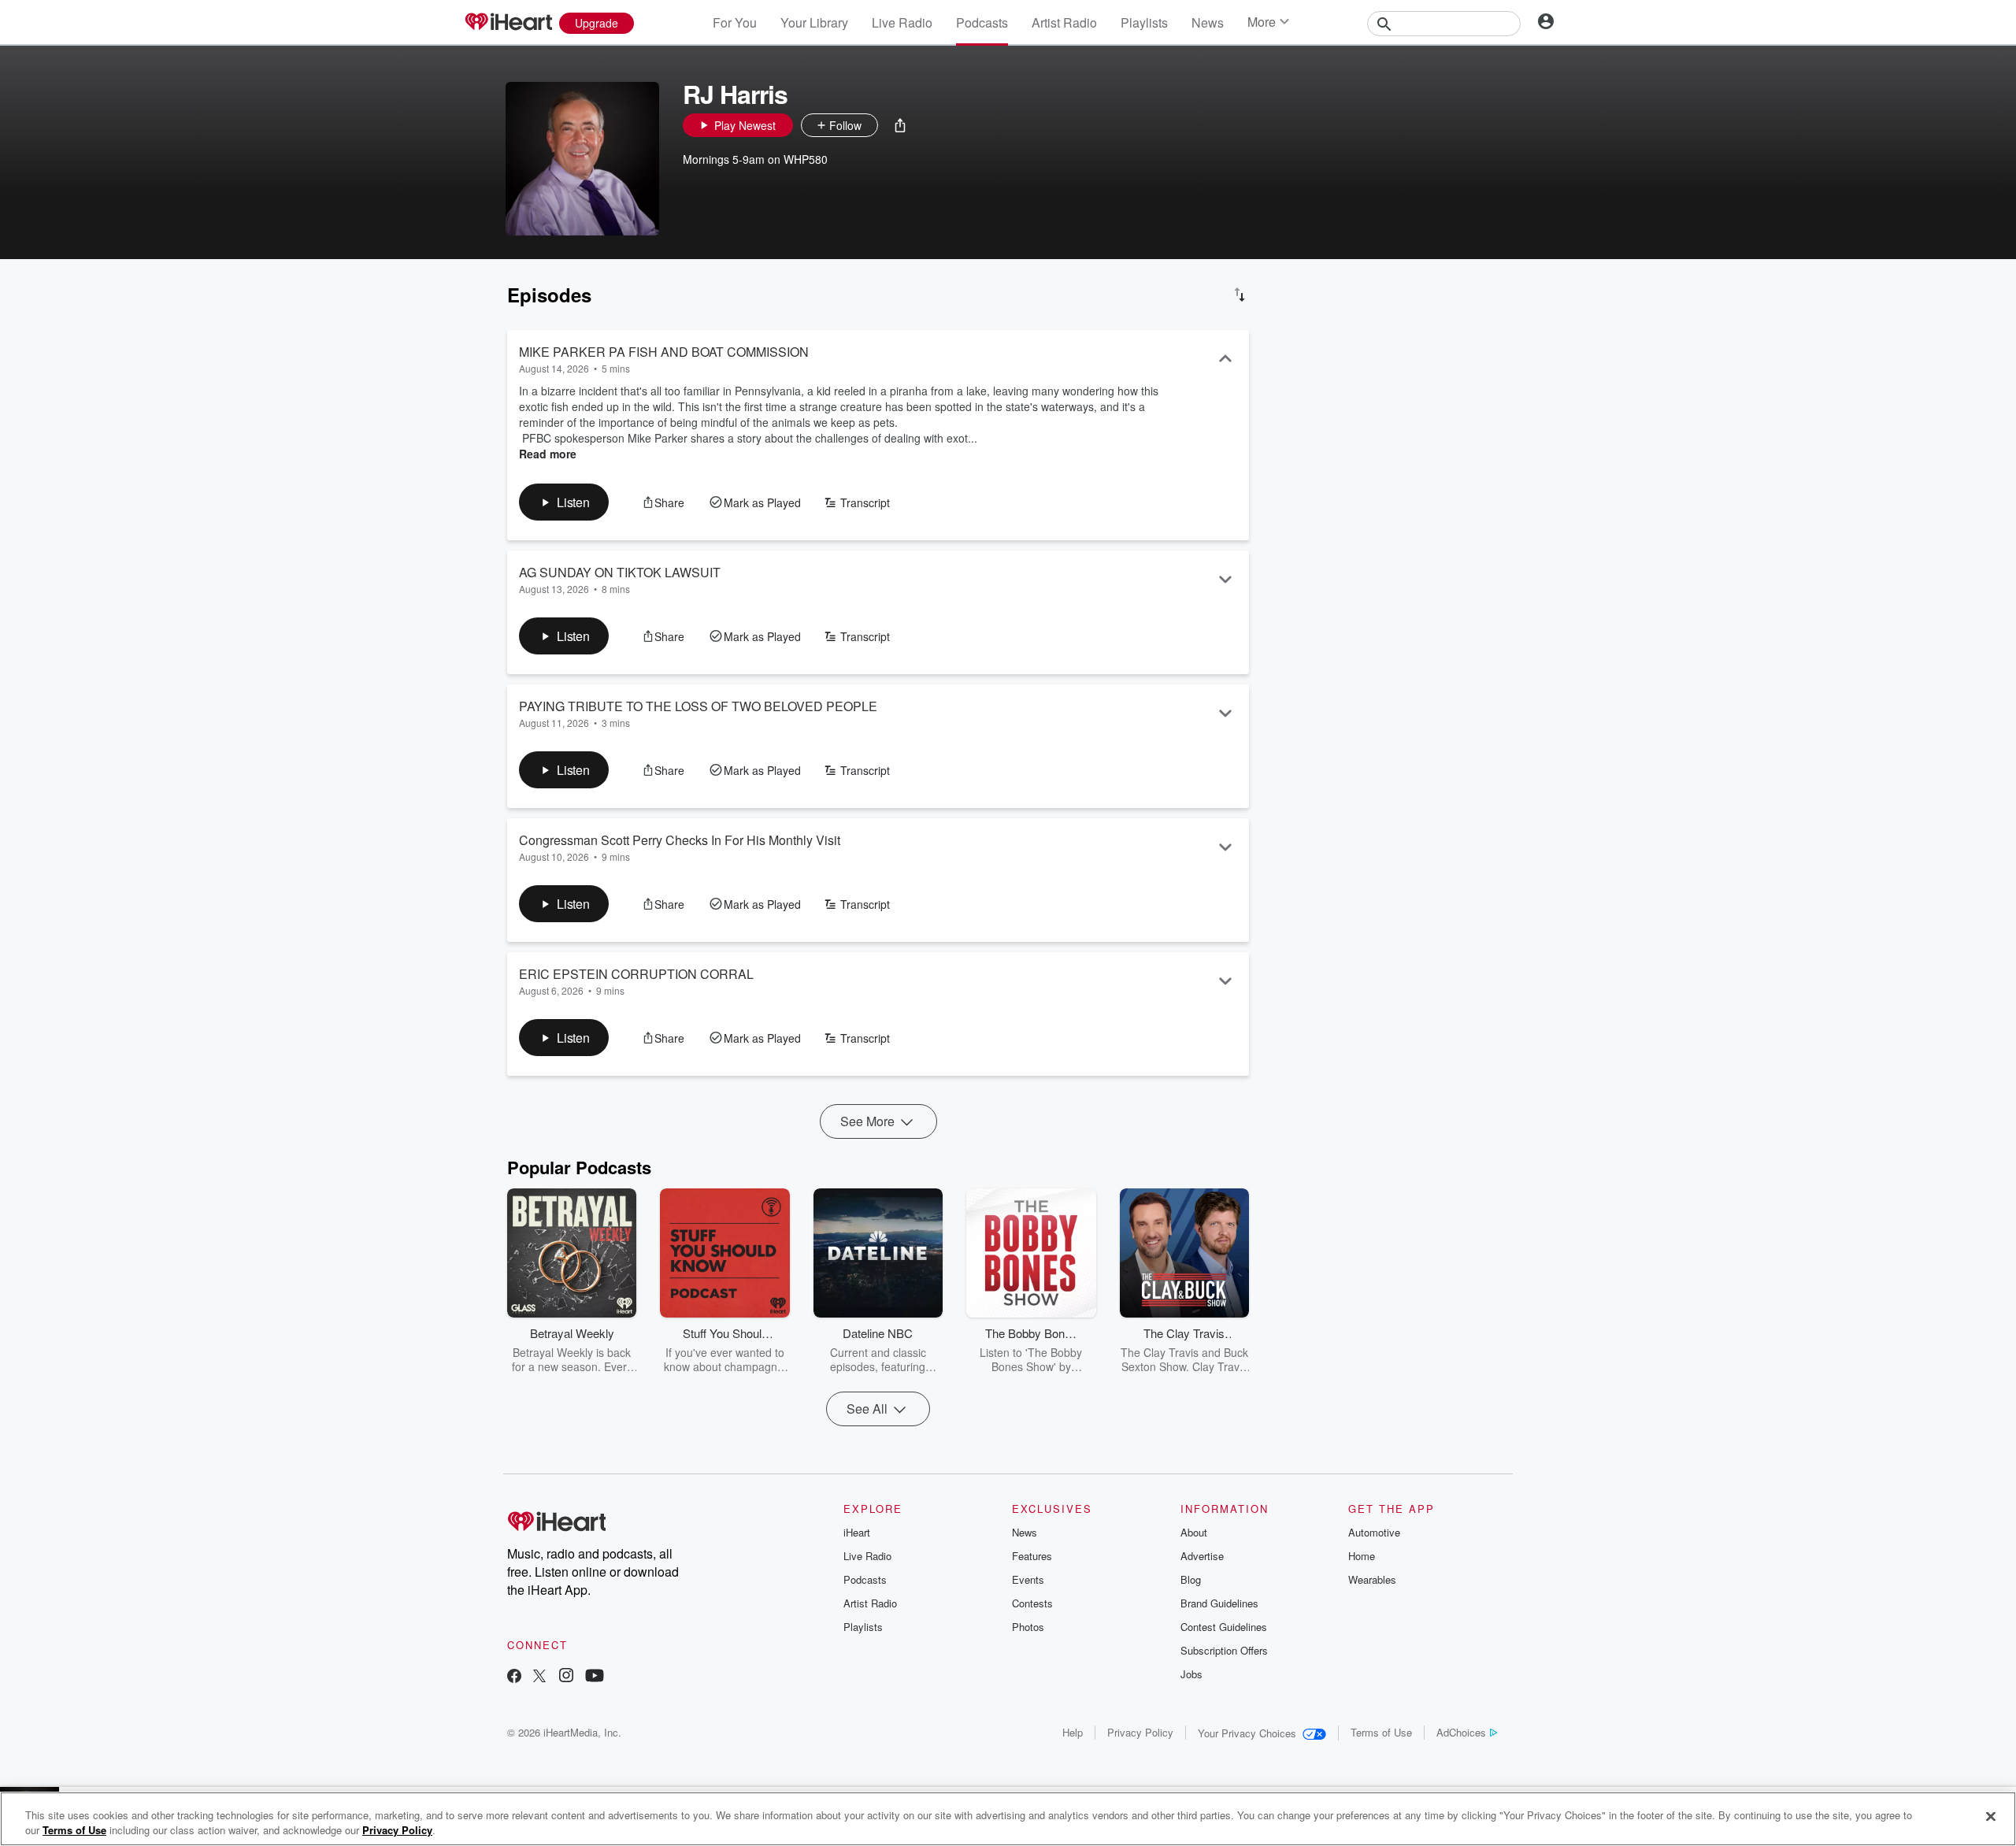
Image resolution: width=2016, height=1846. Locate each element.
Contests (1032, 1603)
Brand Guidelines (1219, 1603)
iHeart (857, 1532)
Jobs (1191, 1674)
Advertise (1202, 1556)
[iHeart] (508, 23)
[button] (900, 125)
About (1194, 1532)
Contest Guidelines (1224, 1627)
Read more (548, 454)
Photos (1028, 1627)
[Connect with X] (539, 1677)
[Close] (1991, 1817)
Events (1028, 1579)
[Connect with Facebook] (514, 1677)
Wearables (1372, 1579)
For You (735, 22)
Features (1032, 1556)
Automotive (1374, 1532)
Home (1362, 1556)
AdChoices (1461, 1732)
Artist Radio (1064, 22)
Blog (1191, 1579)
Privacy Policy (1140, 1732)
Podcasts (982, 22)
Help (1073, 1732)
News (1208, 22)
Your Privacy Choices (1247, 1733)
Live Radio (902, 22)
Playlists (1144, 22)
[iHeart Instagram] (566, 1677)
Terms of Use (1381, 1732)
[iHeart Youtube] (595, 1677)
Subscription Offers (1224, 1650)
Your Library (814, 22)
